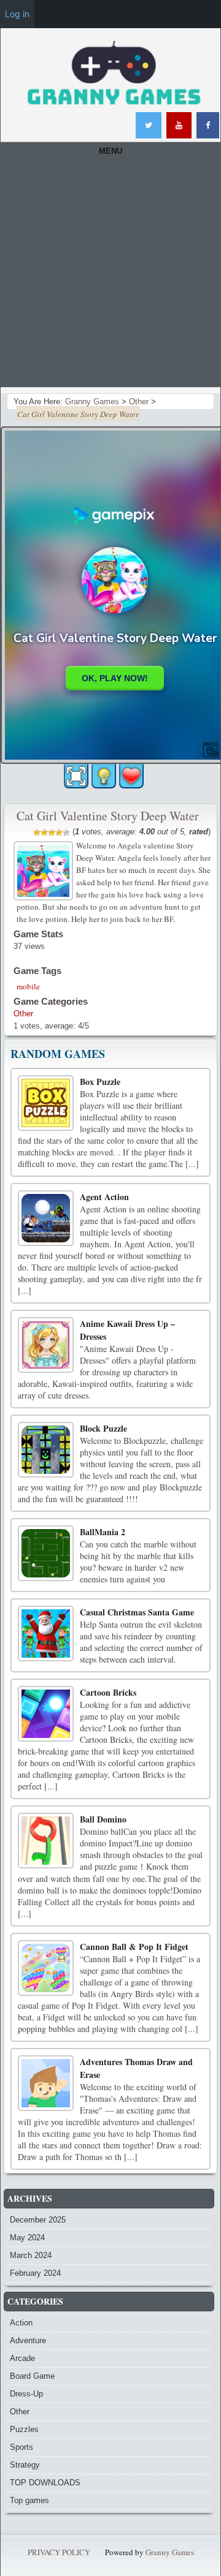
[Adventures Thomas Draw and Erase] (46, 2083)
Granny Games (170, 2552)
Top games (29, 2500)
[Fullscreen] (76, 776)
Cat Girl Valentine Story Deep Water (108, 816)
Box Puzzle (100, 1082)
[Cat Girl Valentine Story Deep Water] (45, 869)
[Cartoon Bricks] (46, 1714)
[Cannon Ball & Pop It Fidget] (46, 1968)
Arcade (22, 2358)
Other (23, 1014)
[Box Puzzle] (46, 1103)
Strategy (25, 2465)
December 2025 (38, 2220)
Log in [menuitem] (17, 14)
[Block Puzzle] (46, 1450)
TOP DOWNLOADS (45, 2483)
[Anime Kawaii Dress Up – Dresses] (46, 1345)
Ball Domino (103, 1819)
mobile (28, 986)
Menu (110, 151)
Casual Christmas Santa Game (137, 1612)
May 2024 (27, 2238)
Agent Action (104, 1197)
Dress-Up (26, 2394)
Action (21, 2323)
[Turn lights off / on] (104, 776)
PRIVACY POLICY (59, 2552)
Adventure (28, 2340)
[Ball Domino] (46, 1841)
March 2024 (31, 2255)
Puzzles (24, 2429)
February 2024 (35, 2273)
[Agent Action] (46, 1218)
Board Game (32, 2376)
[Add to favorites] (131, 775)
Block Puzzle (103, 1428)
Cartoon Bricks (108, 1692)
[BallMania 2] (46, 1553)
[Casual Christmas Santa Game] (46, 1634)
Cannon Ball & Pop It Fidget (134, 1947)
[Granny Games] (114, 74)
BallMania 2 (103, 1532)
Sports (21, 2447)
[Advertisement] (110, 277)
